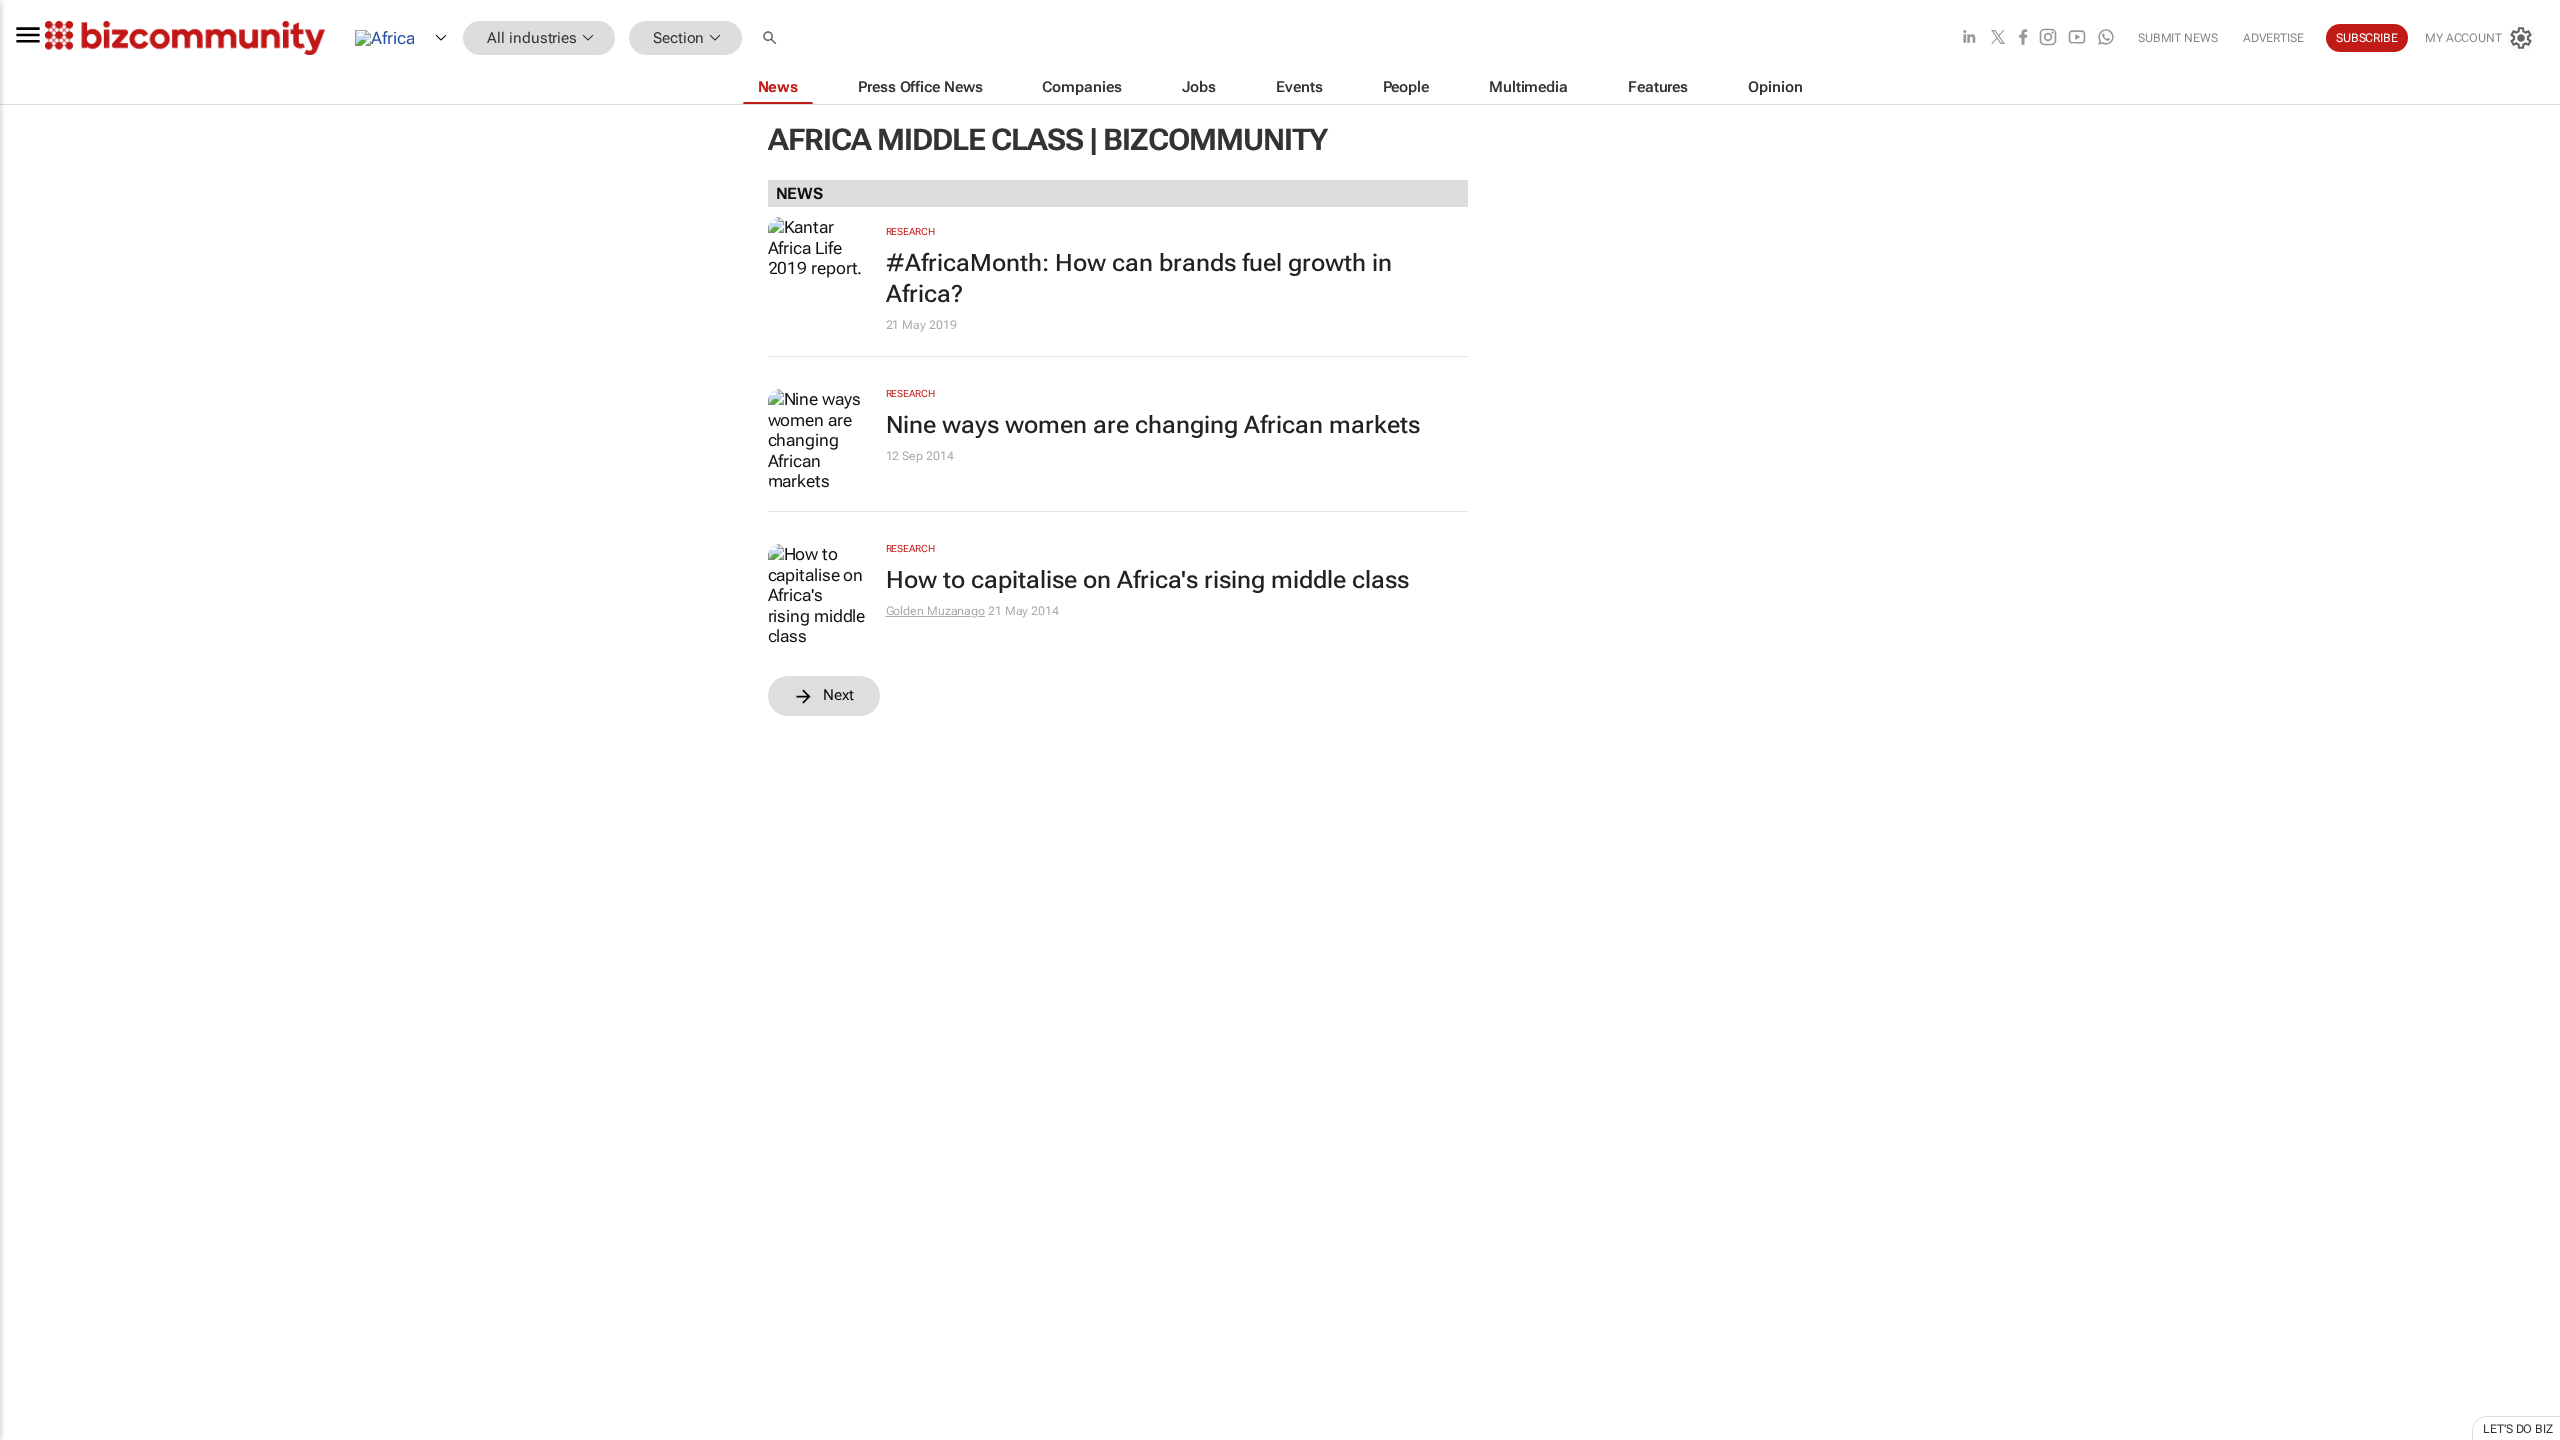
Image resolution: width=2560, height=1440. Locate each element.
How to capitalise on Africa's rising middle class (1147, 580)
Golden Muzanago (936, 611)
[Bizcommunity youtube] (2077, 38)
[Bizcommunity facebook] (2023, 38)
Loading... (38, 935)
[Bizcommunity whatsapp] (2106, 38)
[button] (772, 38)
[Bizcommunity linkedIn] (1969, 38)
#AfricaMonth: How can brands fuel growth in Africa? (1139, 278)
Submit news (2178, 38)
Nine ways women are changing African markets (1153, 425)
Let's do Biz (2518, 1429)
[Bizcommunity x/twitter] (1998, 38)
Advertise (2273, 38)
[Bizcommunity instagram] (2048, 38)
